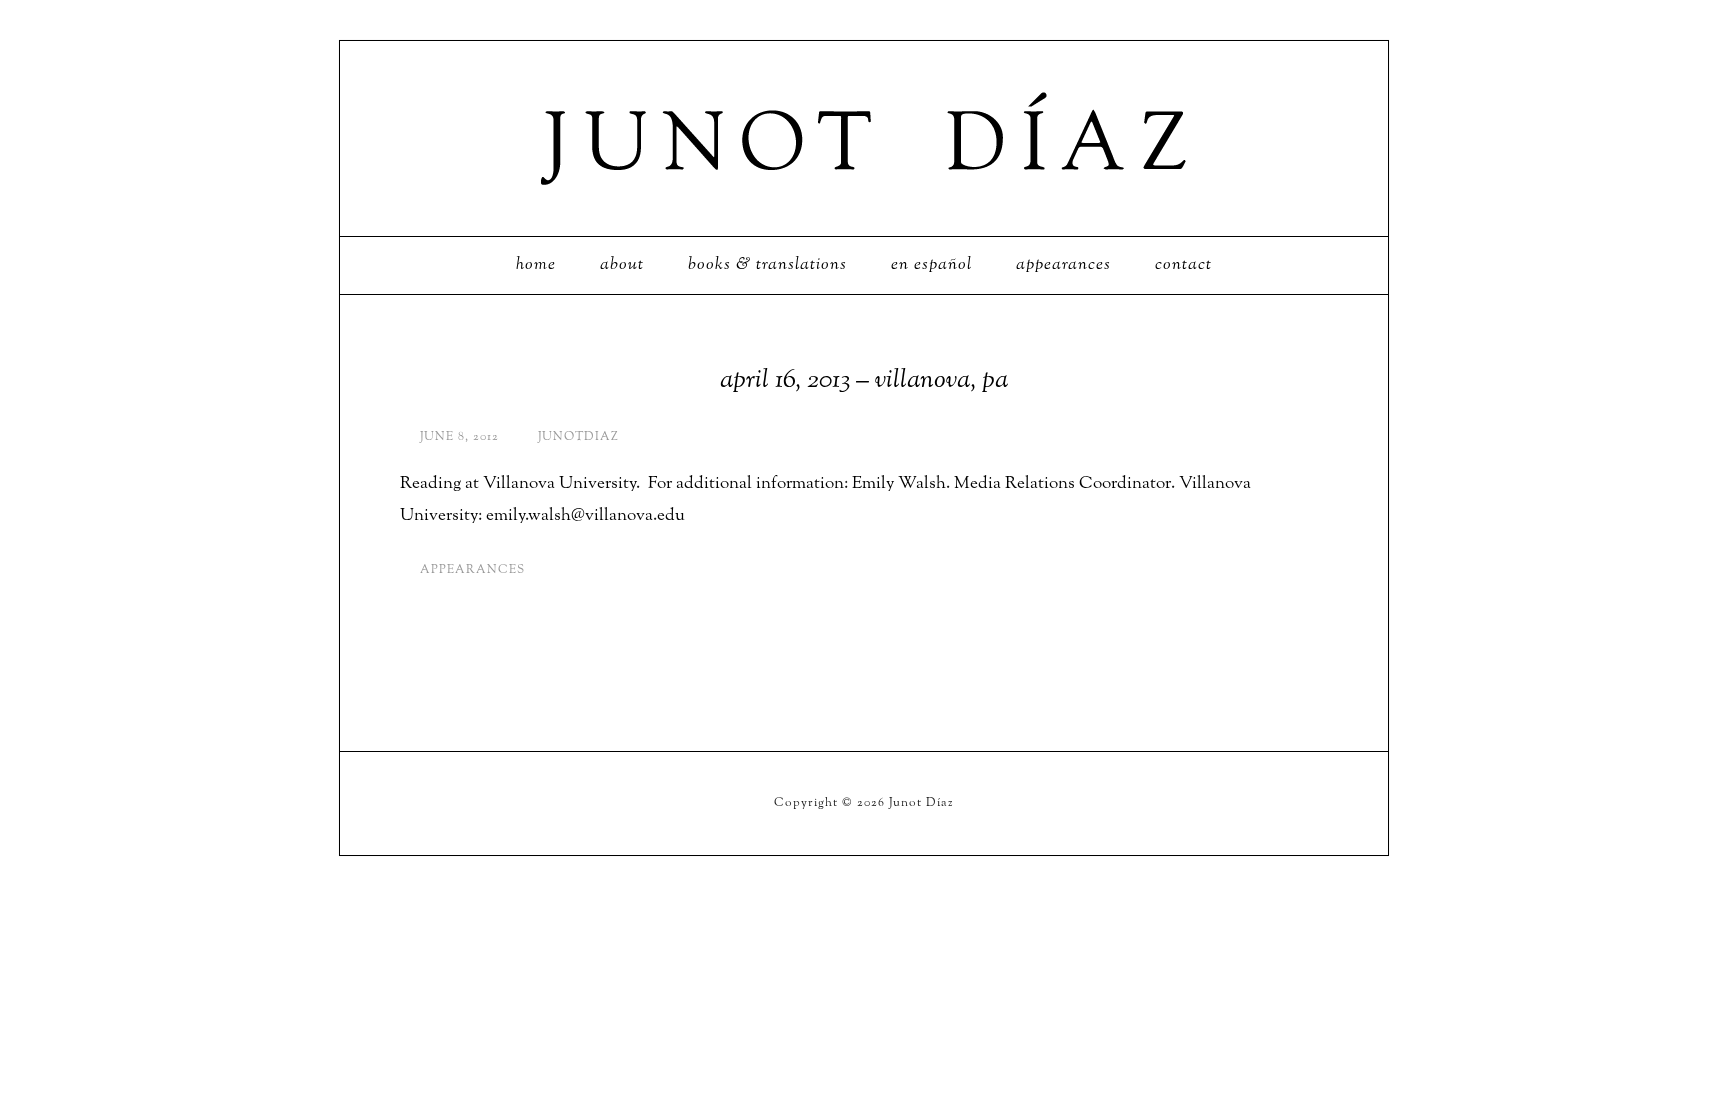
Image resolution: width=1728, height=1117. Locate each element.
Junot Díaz (864, 138)
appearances (472, 569)
